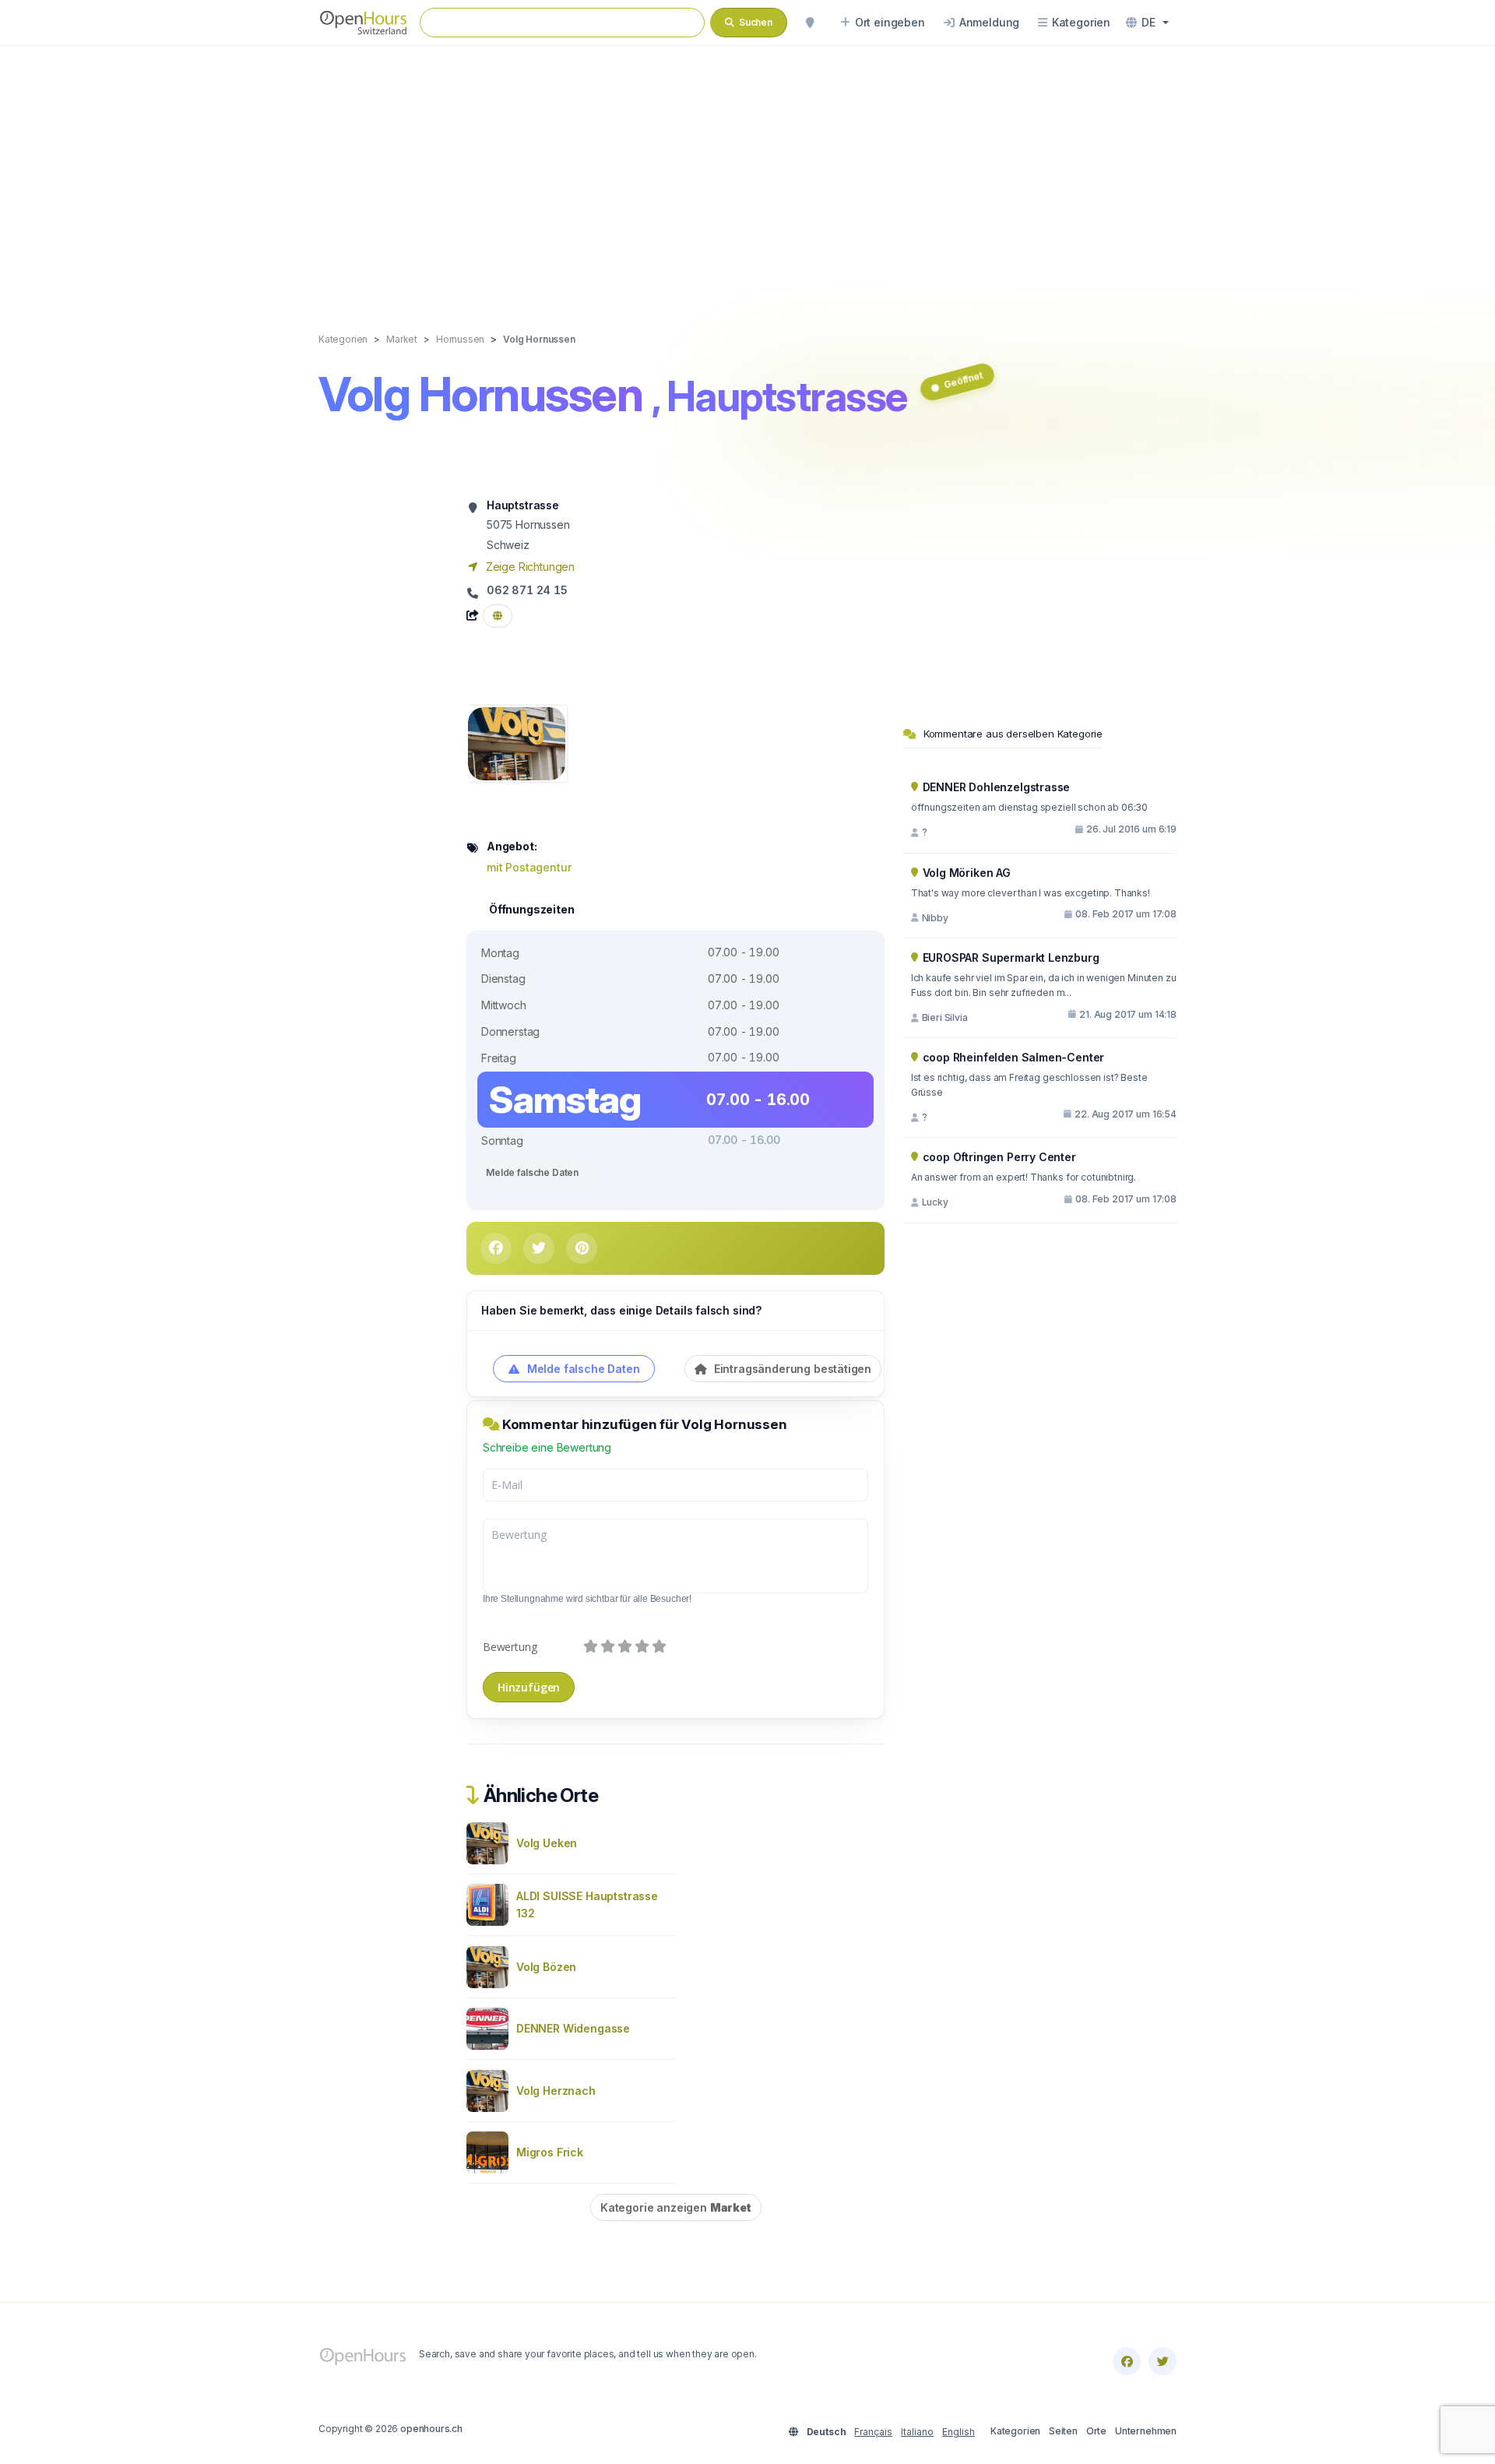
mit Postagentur (529, 867)
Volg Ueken (547, 1843)
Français (873, 2432)
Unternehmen (1146, 2431)
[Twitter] (1163, 2361)
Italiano (917, 2432)
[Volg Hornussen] (517, 743)
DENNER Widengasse (573, 2028)
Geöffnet (963, 380)
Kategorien (1015, 2431)
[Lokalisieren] (810, 23)
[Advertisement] (747, 173)
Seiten (1063, 2431)
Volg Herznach (556, 2091)
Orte (1096, 2431)
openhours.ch (431, 2429)
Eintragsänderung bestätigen (791, 1369)
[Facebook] (1127, 2361)
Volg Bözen (546, 1967)
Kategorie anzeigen (676, 2207)
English (959, 2432)
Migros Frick (550, 2152)
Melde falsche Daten (532, 1172)
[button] (1147, 23)
